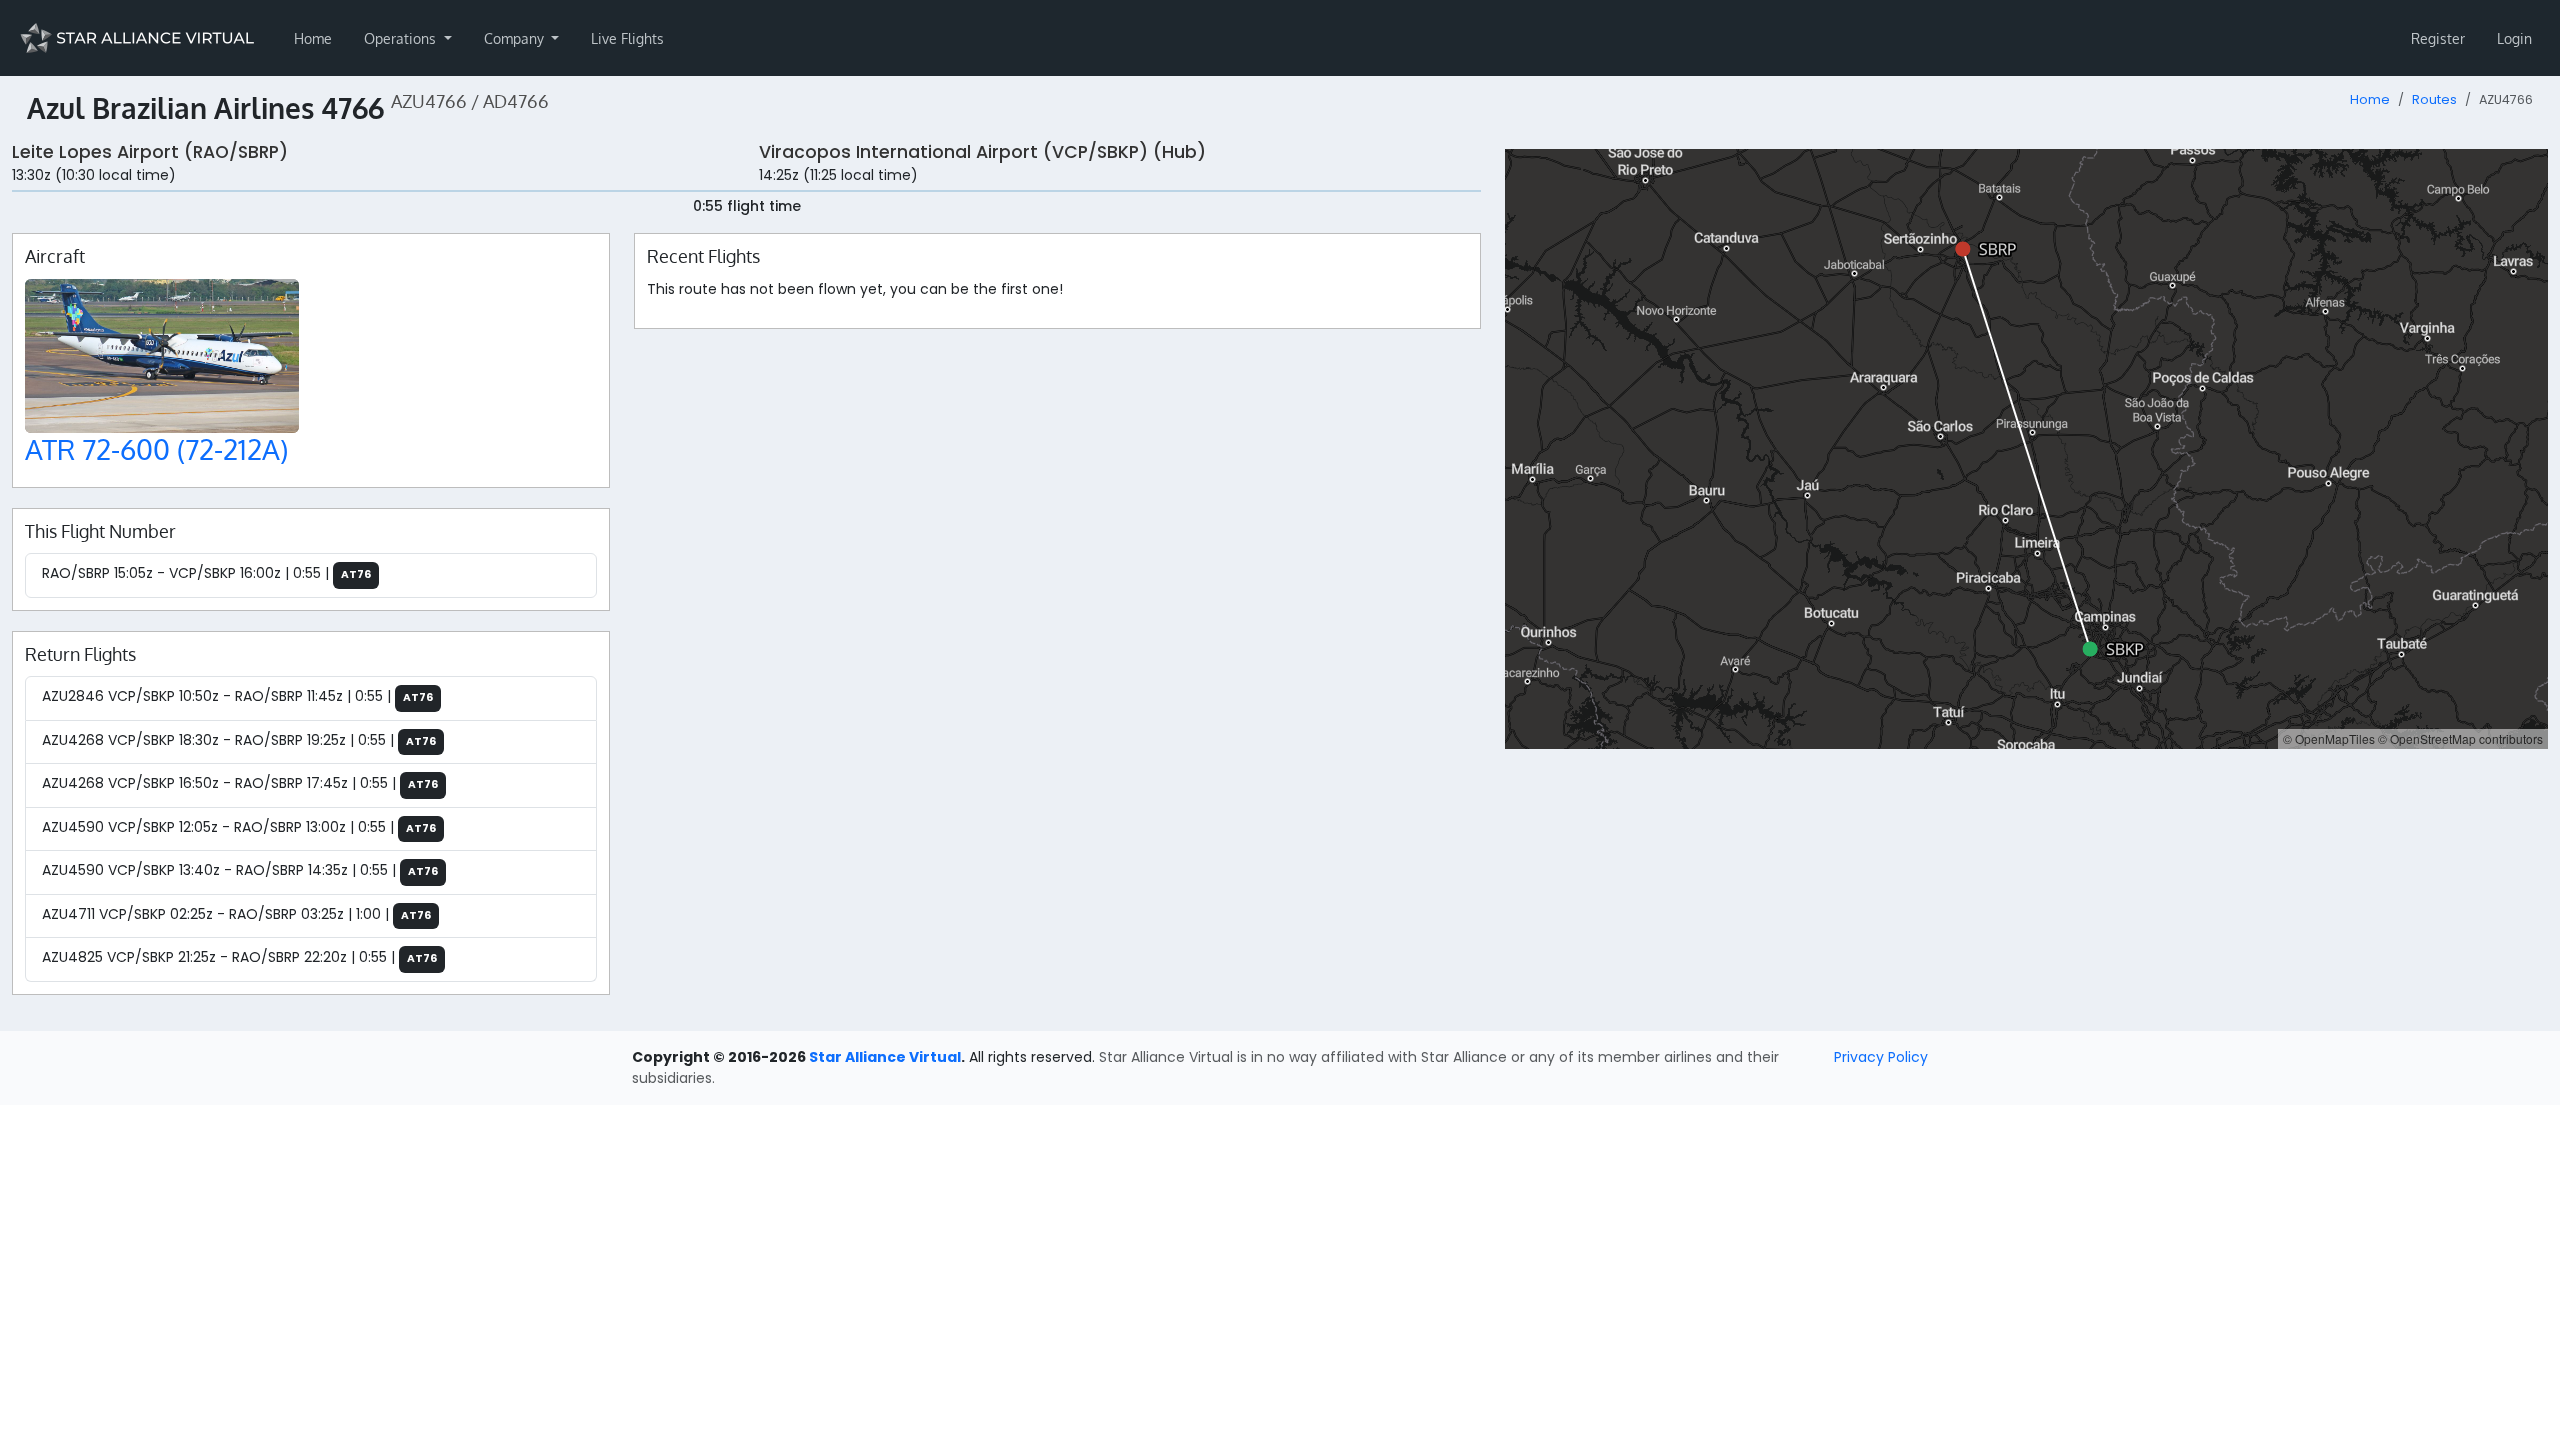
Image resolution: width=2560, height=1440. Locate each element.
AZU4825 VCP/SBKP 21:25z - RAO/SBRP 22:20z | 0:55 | (239, 957)
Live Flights (627, 38)
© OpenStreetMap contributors (2460, 738)
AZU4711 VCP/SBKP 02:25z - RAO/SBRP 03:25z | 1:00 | (236, 914)
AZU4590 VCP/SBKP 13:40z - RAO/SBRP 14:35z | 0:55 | (240, 870)
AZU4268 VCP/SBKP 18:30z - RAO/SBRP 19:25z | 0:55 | (239, 740)
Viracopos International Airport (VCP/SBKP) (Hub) (982, 152)
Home (313, 38)
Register (2438, 38)
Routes (2434, 99)
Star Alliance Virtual (885, 1057)
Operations (402, 38)
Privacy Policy (1881, 1057)
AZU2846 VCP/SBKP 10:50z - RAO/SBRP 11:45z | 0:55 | (237, 696)
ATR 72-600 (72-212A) (156, 449)
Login (2514, 38)
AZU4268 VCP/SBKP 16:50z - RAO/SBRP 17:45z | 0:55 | (240, 783)
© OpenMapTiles (2329, 738)
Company (516, 38)
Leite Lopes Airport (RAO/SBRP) (150, 152)
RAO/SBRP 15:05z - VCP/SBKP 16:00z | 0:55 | (206, 573)
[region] (2026, 449)
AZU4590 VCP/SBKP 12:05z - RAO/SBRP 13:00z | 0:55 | (239, 827)
